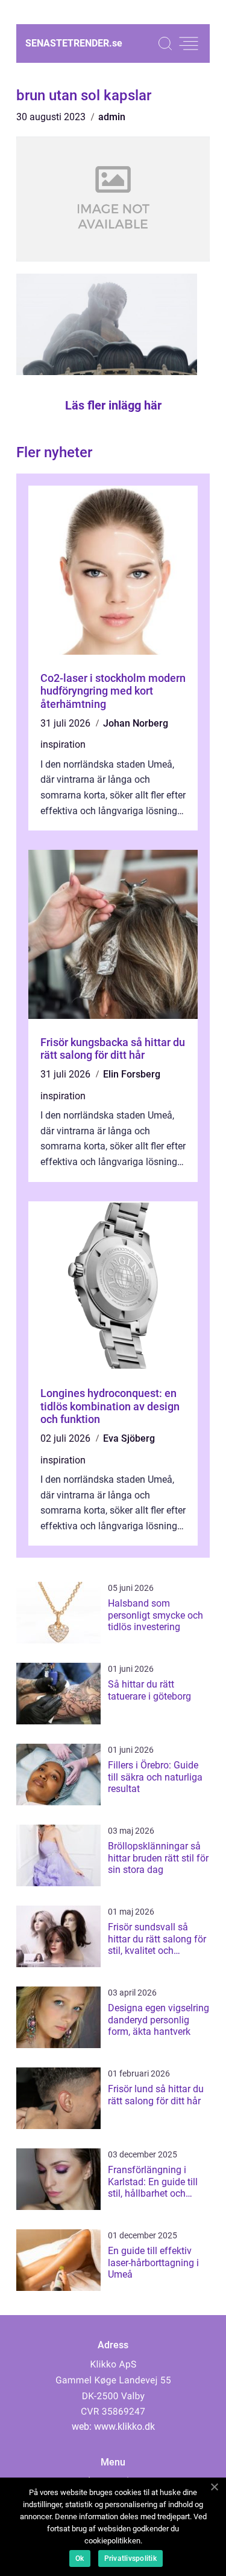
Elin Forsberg (132, 1074)
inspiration (63, 744)
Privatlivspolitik (130, 2558)
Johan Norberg (136, 723)
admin (112, 117)
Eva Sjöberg (129, 1438)
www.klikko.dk (124, 2427)
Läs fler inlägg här (113, 405)
